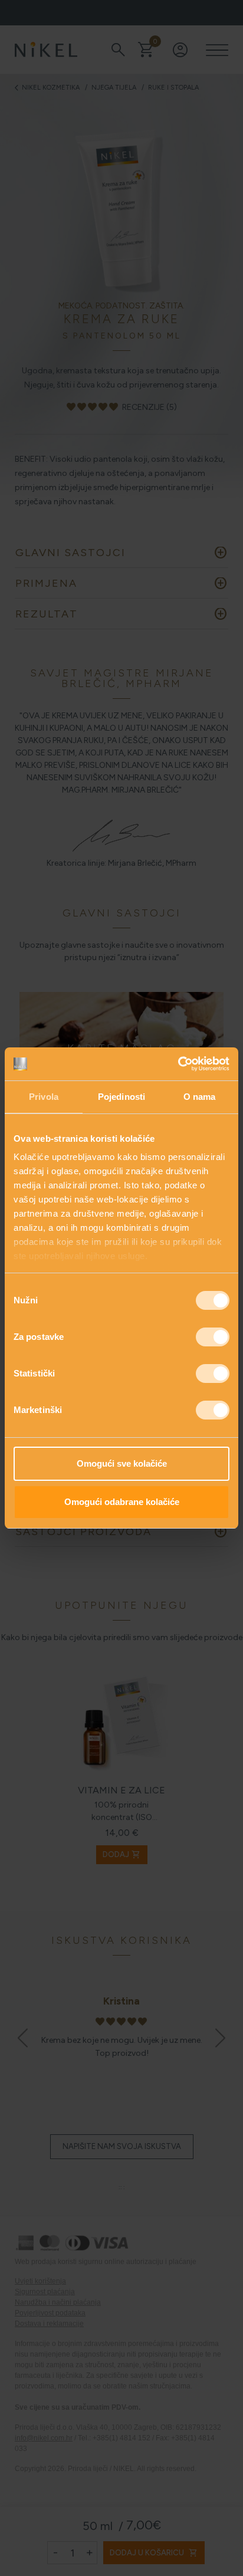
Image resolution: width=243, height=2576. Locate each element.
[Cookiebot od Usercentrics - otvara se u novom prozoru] (178, 1064)
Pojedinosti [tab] (121, 1097)
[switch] (213, 1337)
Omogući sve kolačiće (122, 1463)
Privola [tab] (44, 1097)
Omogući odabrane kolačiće (122, 1502)
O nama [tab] (200, 1097)
